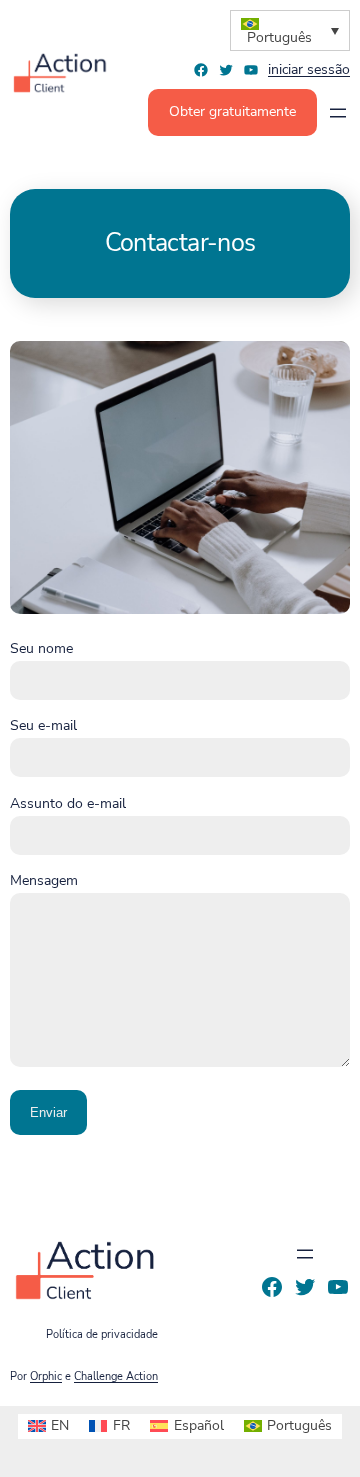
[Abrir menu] (338, 113)
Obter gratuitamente (232, 111)
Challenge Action (116, 1376)
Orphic (46, 1376)
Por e (84, 1376)
